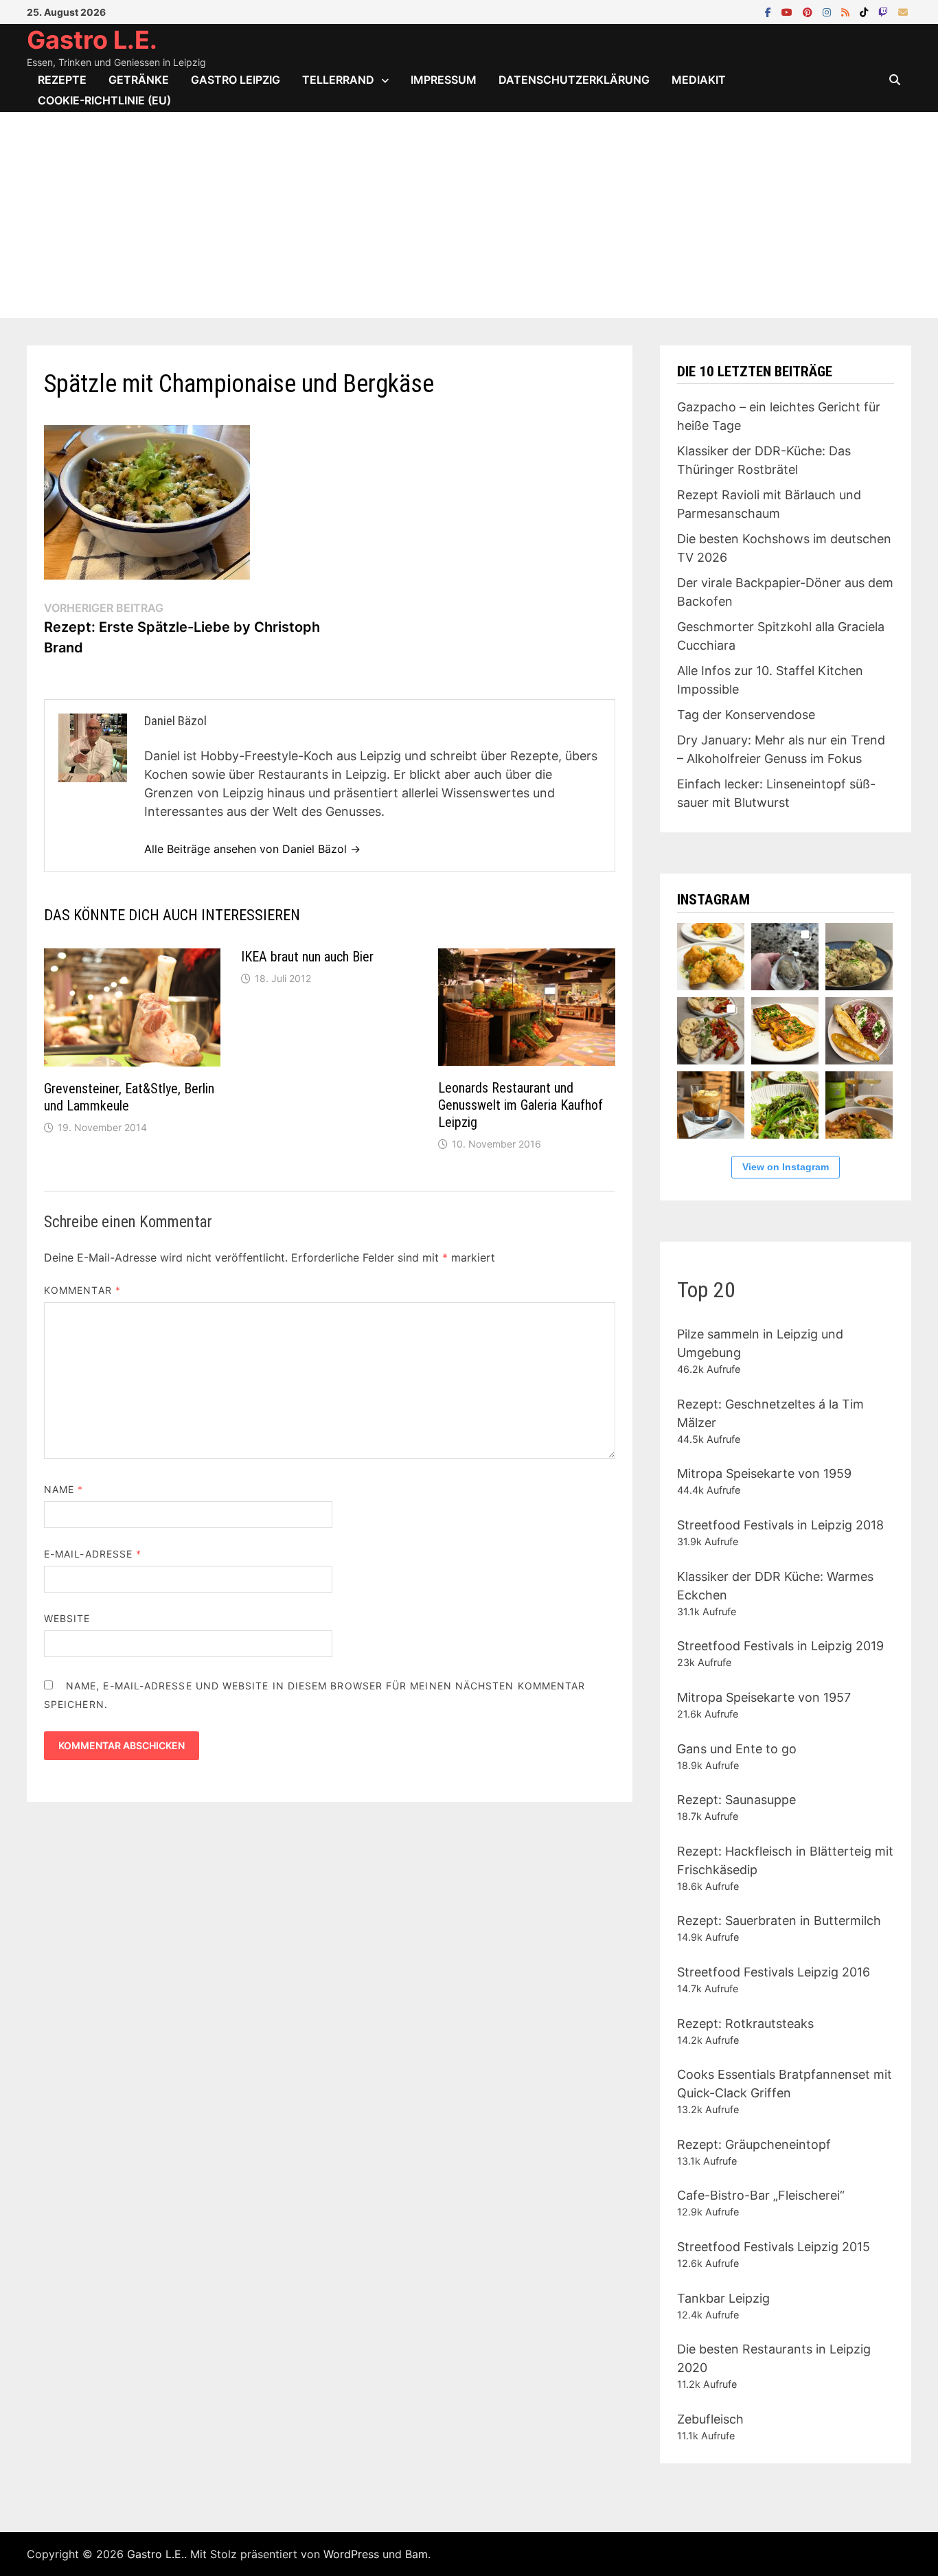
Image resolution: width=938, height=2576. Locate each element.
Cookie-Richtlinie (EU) (104, 100)
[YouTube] (789, 11)
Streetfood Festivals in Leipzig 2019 (780, 1646)
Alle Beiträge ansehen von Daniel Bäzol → (252, 849)
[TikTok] (866, 11)
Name (64, 1489)
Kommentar (82, 1290)
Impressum (444, 80)
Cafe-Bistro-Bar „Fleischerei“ (761, 2195)
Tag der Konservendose (746, 715)
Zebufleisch (710, 2419)
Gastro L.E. (92, 40)
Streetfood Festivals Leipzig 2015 (774, 2247)
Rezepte (62, 80)
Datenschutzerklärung (574, 80)
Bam (416, 2554)
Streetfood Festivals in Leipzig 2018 (780, 1525)
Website (67, 1618)
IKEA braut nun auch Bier (307, 957)
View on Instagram (786, 1167)
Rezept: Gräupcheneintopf (754, 2144)
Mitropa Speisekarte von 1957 (764, 1697)
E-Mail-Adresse (93, 1554)
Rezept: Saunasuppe (736, 1800)
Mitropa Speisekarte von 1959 (764, 1473)
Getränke (139, 80)
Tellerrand (338, 80)
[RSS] (847, 11)
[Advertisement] (469, 215)
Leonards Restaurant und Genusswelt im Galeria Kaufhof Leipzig (521, 1105)
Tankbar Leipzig (723, 2298)
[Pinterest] (809, 11)
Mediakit (699, 80)
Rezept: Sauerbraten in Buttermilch (779, 1920)
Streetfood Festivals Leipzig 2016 (774, 1972)
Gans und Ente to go (737, 1749)
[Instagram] (828, 11)
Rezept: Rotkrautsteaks (745, 2024)
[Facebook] (770, 11)
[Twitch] (885, 11)
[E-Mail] (903, 11)
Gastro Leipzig (236, 80)
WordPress (351, 2554)
